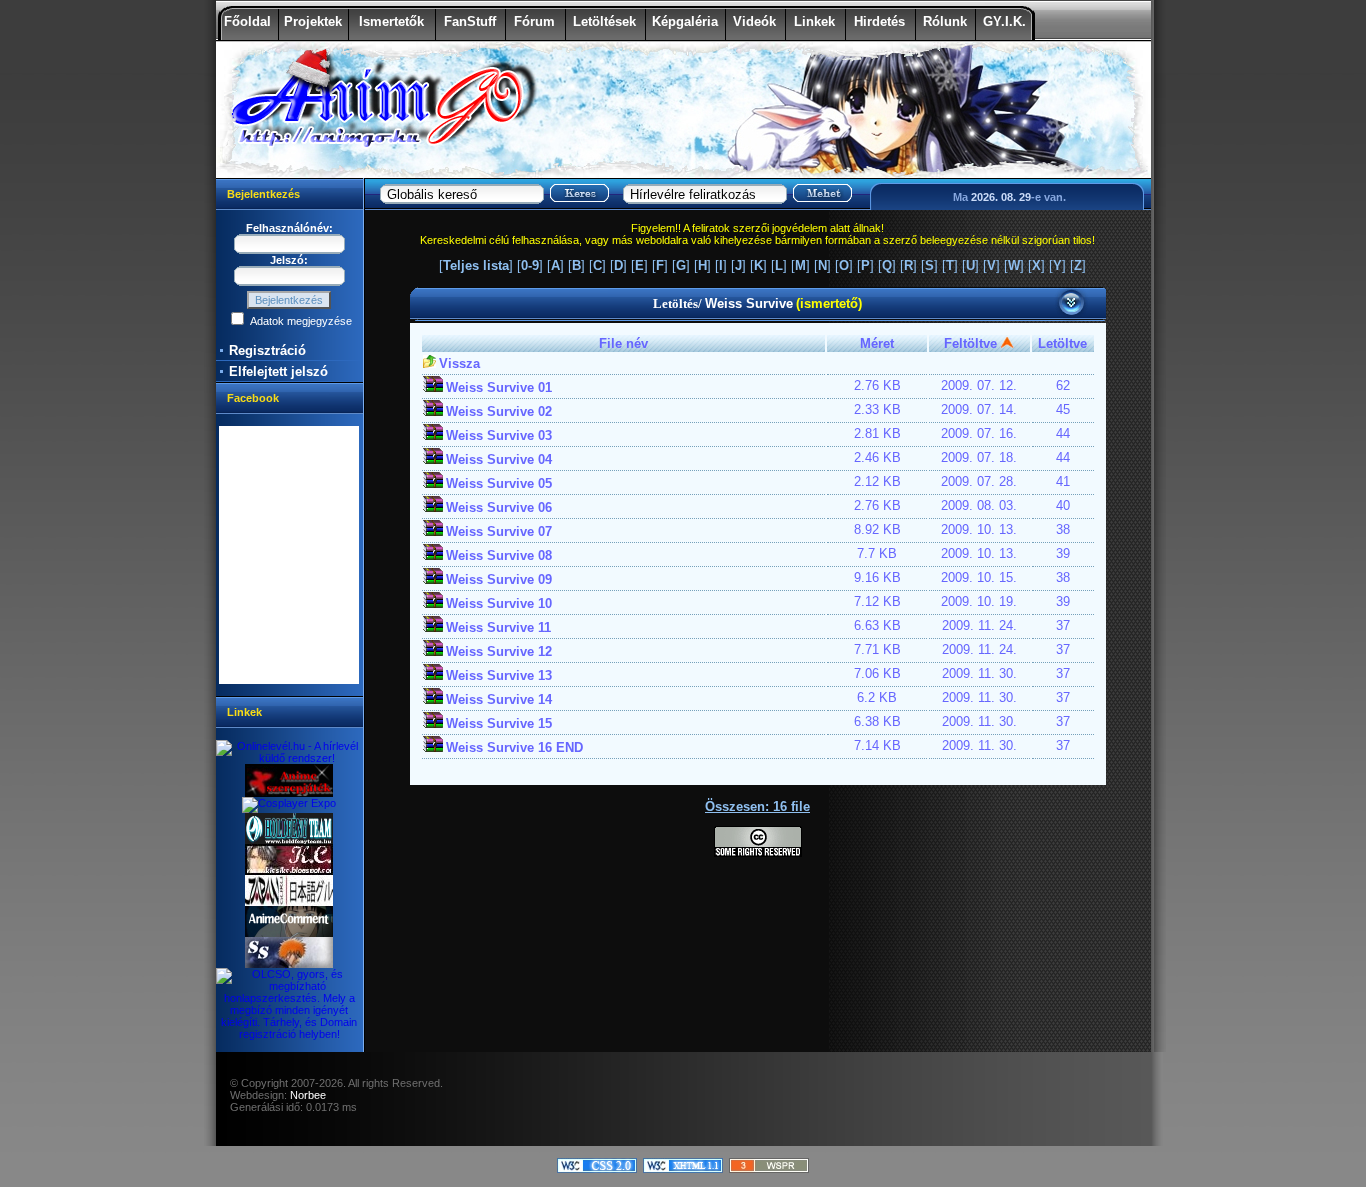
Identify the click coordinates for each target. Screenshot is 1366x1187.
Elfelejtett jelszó (278, 371)
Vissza (459, 363)
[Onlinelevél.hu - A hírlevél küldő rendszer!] (289, 758)
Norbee (308, 1095)
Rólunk (945, 21)
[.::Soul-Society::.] (289, 964)
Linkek (814, 21)
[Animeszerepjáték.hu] (289, 793)
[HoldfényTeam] (289, 840)
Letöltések (604, 21)
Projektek (313, 21)
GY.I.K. (1004, 21)
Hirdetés (879, 21)
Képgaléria (685, 21)
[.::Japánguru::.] (289, 902)
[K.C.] (289, 871)
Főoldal (247, 21)
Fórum (534, 21)
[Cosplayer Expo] (289, 803)
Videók (754, 21)
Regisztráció (267, 350)
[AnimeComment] (289, 933)
